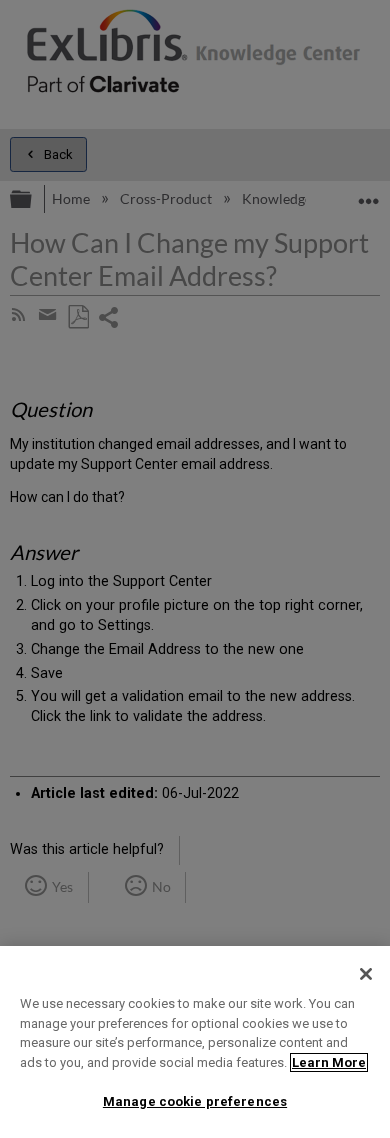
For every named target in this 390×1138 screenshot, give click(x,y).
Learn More (329, 1062)
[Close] (366, 974)
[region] (195, 1042)
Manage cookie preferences (195, 1101)
